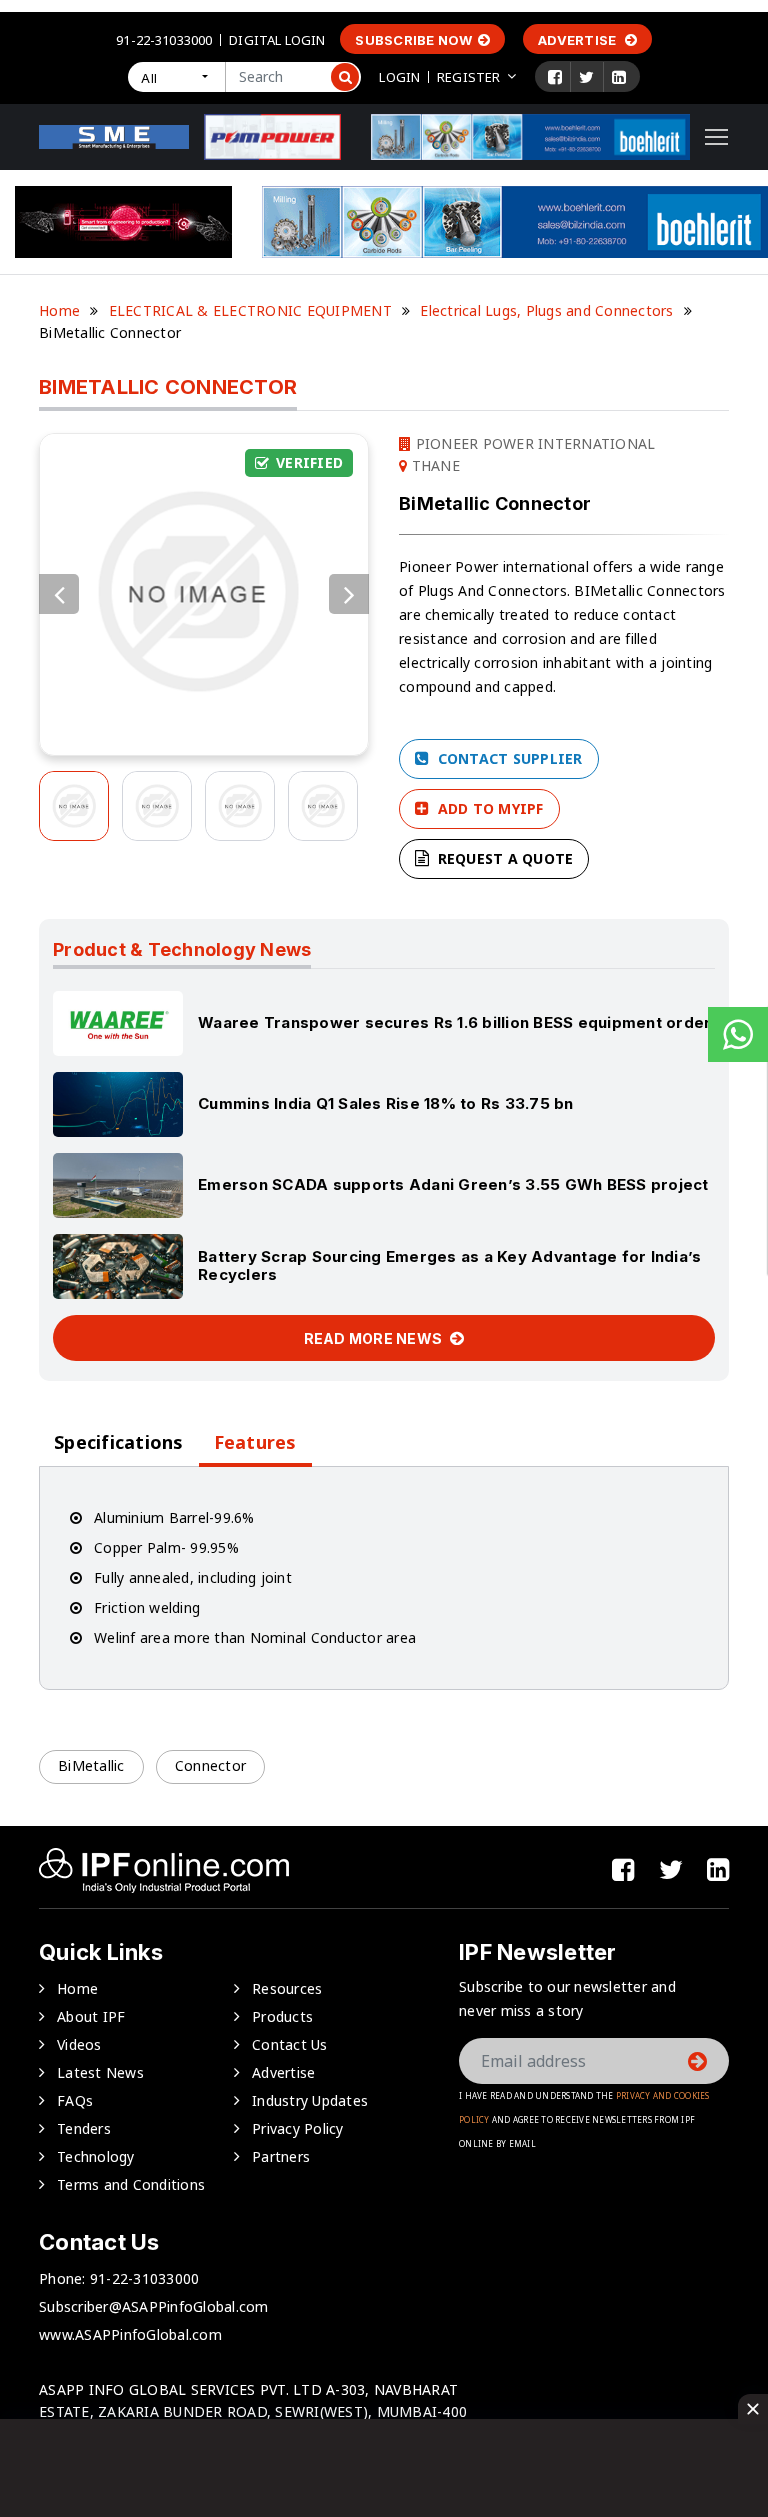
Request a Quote (503, 858)
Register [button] (468, 77)
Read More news (375, 1338)
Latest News (100, 2072)
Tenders (84, 2128)
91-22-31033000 (164, 40)
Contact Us (290, 2044)
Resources (287, 1988)
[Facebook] (555, 77)
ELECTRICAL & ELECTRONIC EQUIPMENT (250, 310)
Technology (96, 2156)
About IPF (91, 2016)
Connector (210, 1765)
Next (349, 594)
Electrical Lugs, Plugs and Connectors (546, 310)
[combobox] (176, 77)
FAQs (75, 2100)
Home (59, 310)
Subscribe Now (413, 40)
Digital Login (277, 40)
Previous (59, 594)
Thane (433, 465)
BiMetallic (91, 1765)
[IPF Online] (114, 135)
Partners (281, 2156)
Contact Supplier (507, 758)
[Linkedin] (619, 77)
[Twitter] (586, 77)
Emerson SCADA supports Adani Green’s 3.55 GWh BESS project (453, 1184)
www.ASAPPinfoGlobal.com (130, 2334)
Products (282, 2016)
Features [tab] (255, 1442)
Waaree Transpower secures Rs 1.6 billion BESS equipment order (454, 1022)
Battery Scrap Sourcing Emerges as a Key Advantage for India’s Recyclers (449, 1265)
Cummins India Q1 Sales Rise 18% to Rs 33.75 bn (386, 1103)
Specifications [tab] (119, 1442)
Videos (79, 2044)
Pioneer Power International (533, 443)
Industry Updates (310, 2100)
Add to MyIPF (488, 808)
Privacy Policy (298, 2128)
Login (399, 77)
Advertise (579, 40)
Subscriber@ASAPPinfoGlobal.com (154, 2306)
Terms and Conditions (131, 2184)
